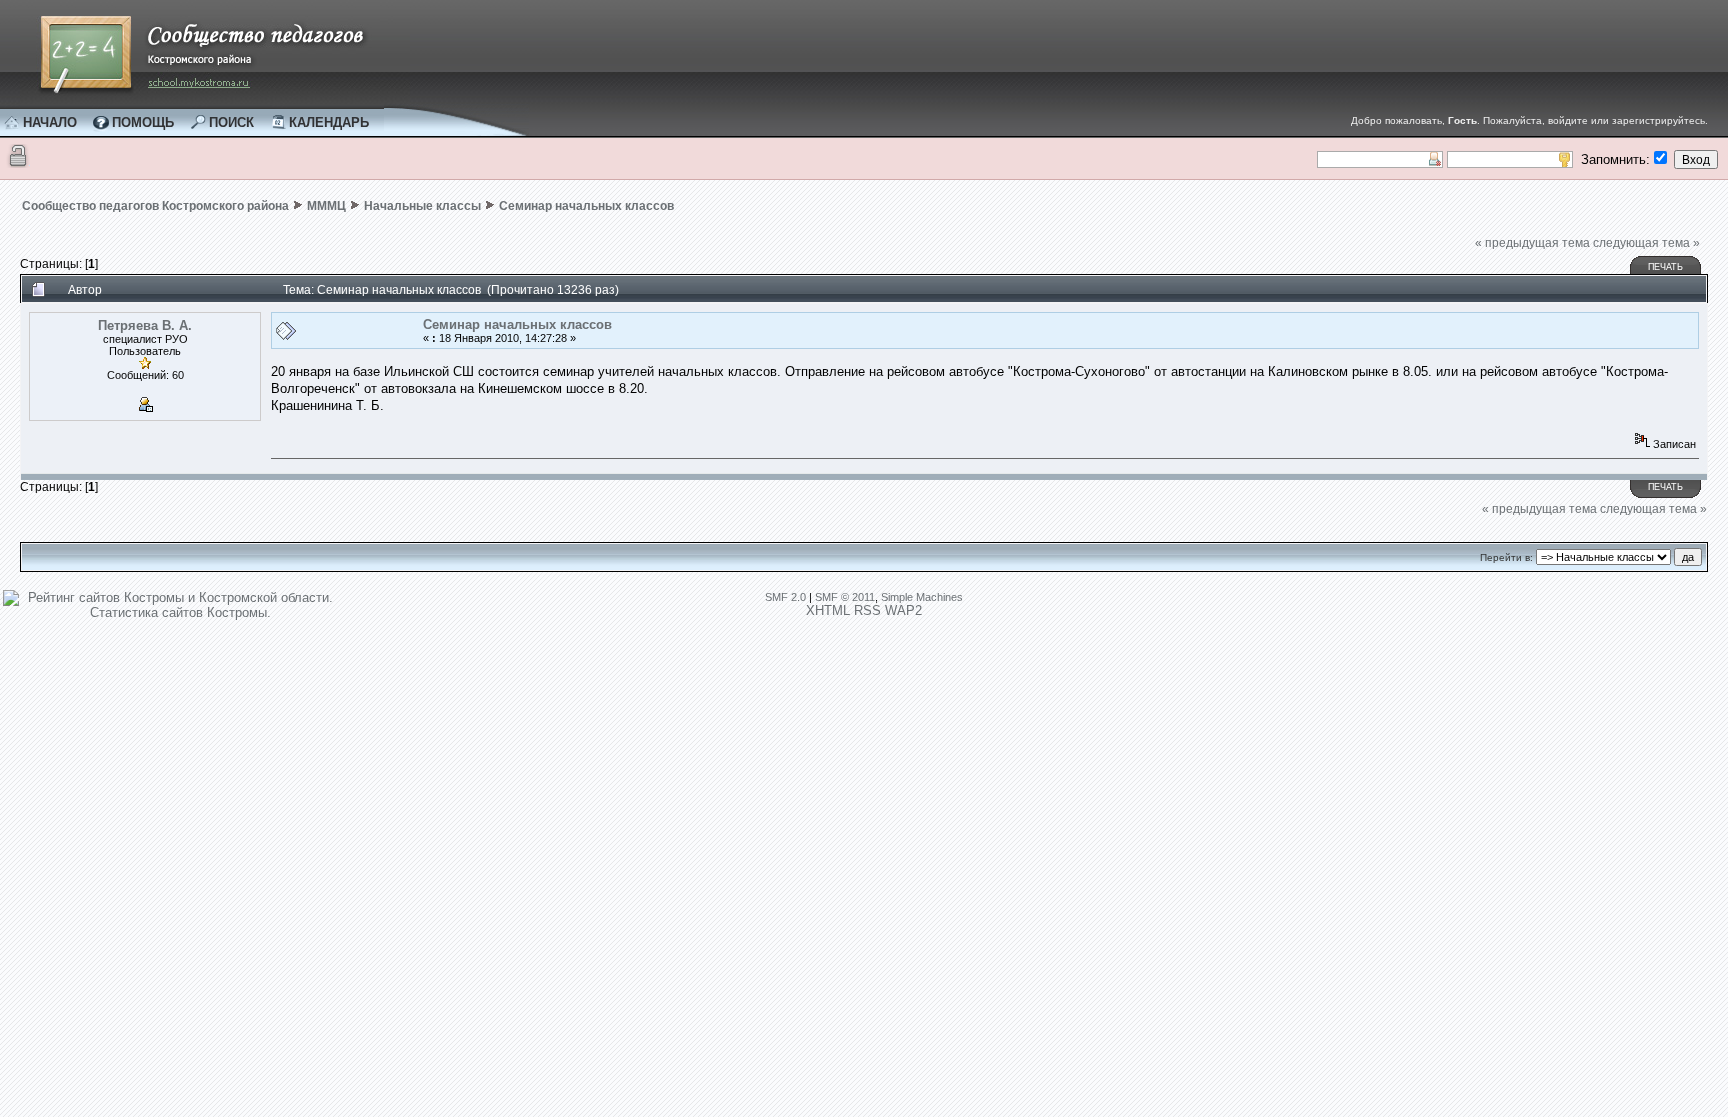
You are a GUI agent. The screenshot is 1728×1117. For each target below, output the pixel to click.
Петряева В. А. (145, 325)
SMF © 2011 (845, 597)
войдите (1568, 120)
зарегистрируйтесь (1658, 120)
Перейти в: (1506, 557)
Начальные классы (422, 206)
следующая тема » (1646, 243)
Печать (1665, 267)
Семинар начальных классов (586, 206)
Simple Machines (922, 597)
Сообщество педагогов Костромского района (155, 206)
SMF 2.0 (785, 597)
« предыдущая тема (1532, 243)
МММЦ (326, 206)
